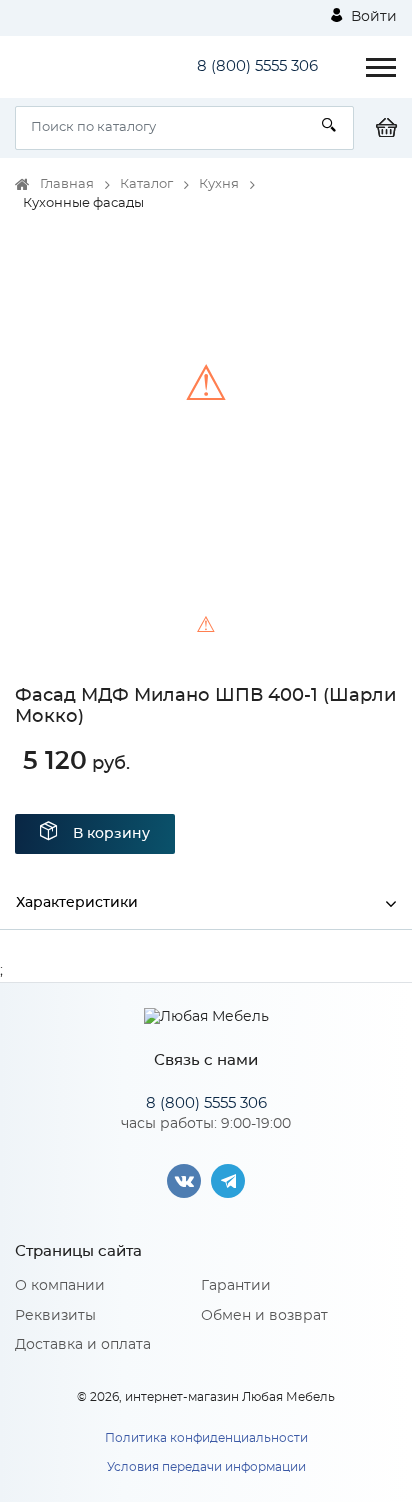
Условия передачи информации (206, 1467)
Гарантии (236, 1286)
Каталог (146, 184)
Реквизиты (55, 1316)
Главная (67, 184)
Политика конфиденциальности (206, 1438)
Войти (372, 17)
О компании (60, 1286)
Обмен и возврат (264, 1316)
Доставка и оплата (83, 1345)
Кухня (219, 184)
